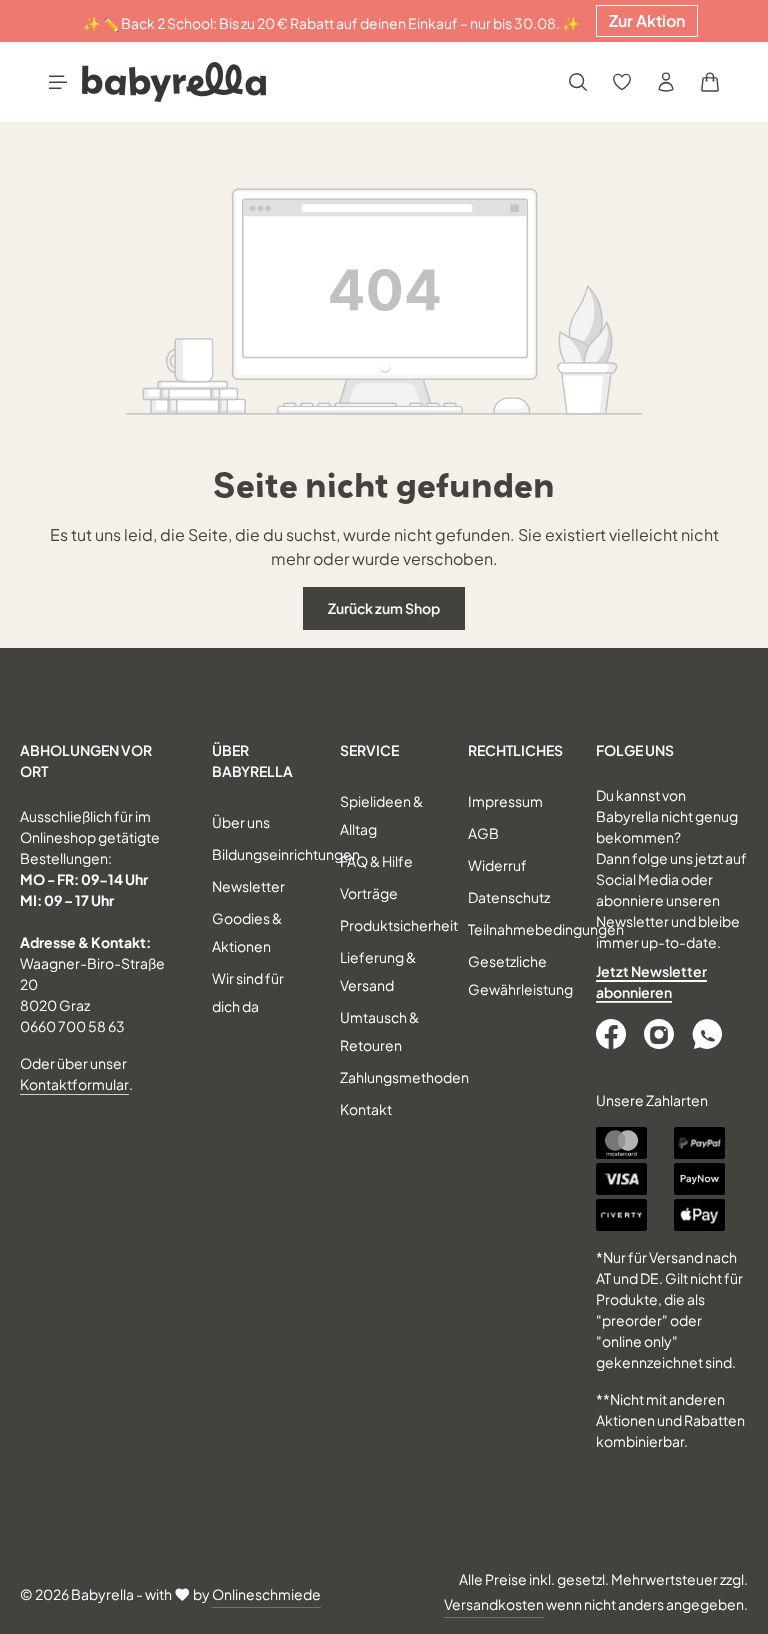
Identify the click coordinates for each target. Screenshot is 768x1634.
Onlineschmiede (266, 1594)
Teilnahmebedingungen (546, 929)
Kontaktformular (74, 1084)
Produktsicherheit (399, 925)
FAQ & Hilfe (376, 861)
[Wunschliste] (622, 82)
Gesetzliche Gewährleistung (520, 975)
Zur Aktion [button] (647, 20)
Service (369, 750)
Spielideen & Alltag (381, 815)
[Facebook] (613, 1034)
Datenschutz (509, 897)
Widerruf (497, 865)
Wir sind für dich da (248, 992)
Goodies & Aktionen (247, 932)
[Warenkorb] (710, 82)
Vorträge (369, 893)
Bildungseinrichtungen (286, 854)
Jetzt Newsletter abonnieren (651, 981)
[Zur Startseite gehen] (174, 82)
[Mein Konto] (666, 82)
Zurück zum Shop (384, 608)
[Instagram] (661, 1034)
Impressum (505, 801)
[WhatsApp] (709, 1034)
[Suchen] (578, 82)
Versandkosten (494, 1604)
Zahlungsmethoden (404, 1077)
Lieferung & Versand (378, 971)
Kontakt (366, 1109)
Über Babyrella (252, 760)
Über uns (241, 822)
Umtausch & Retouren (379, 1031)
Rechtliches (515, 750)
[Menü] (58, 82)
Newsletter (248, 886)
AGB (483, 833)
